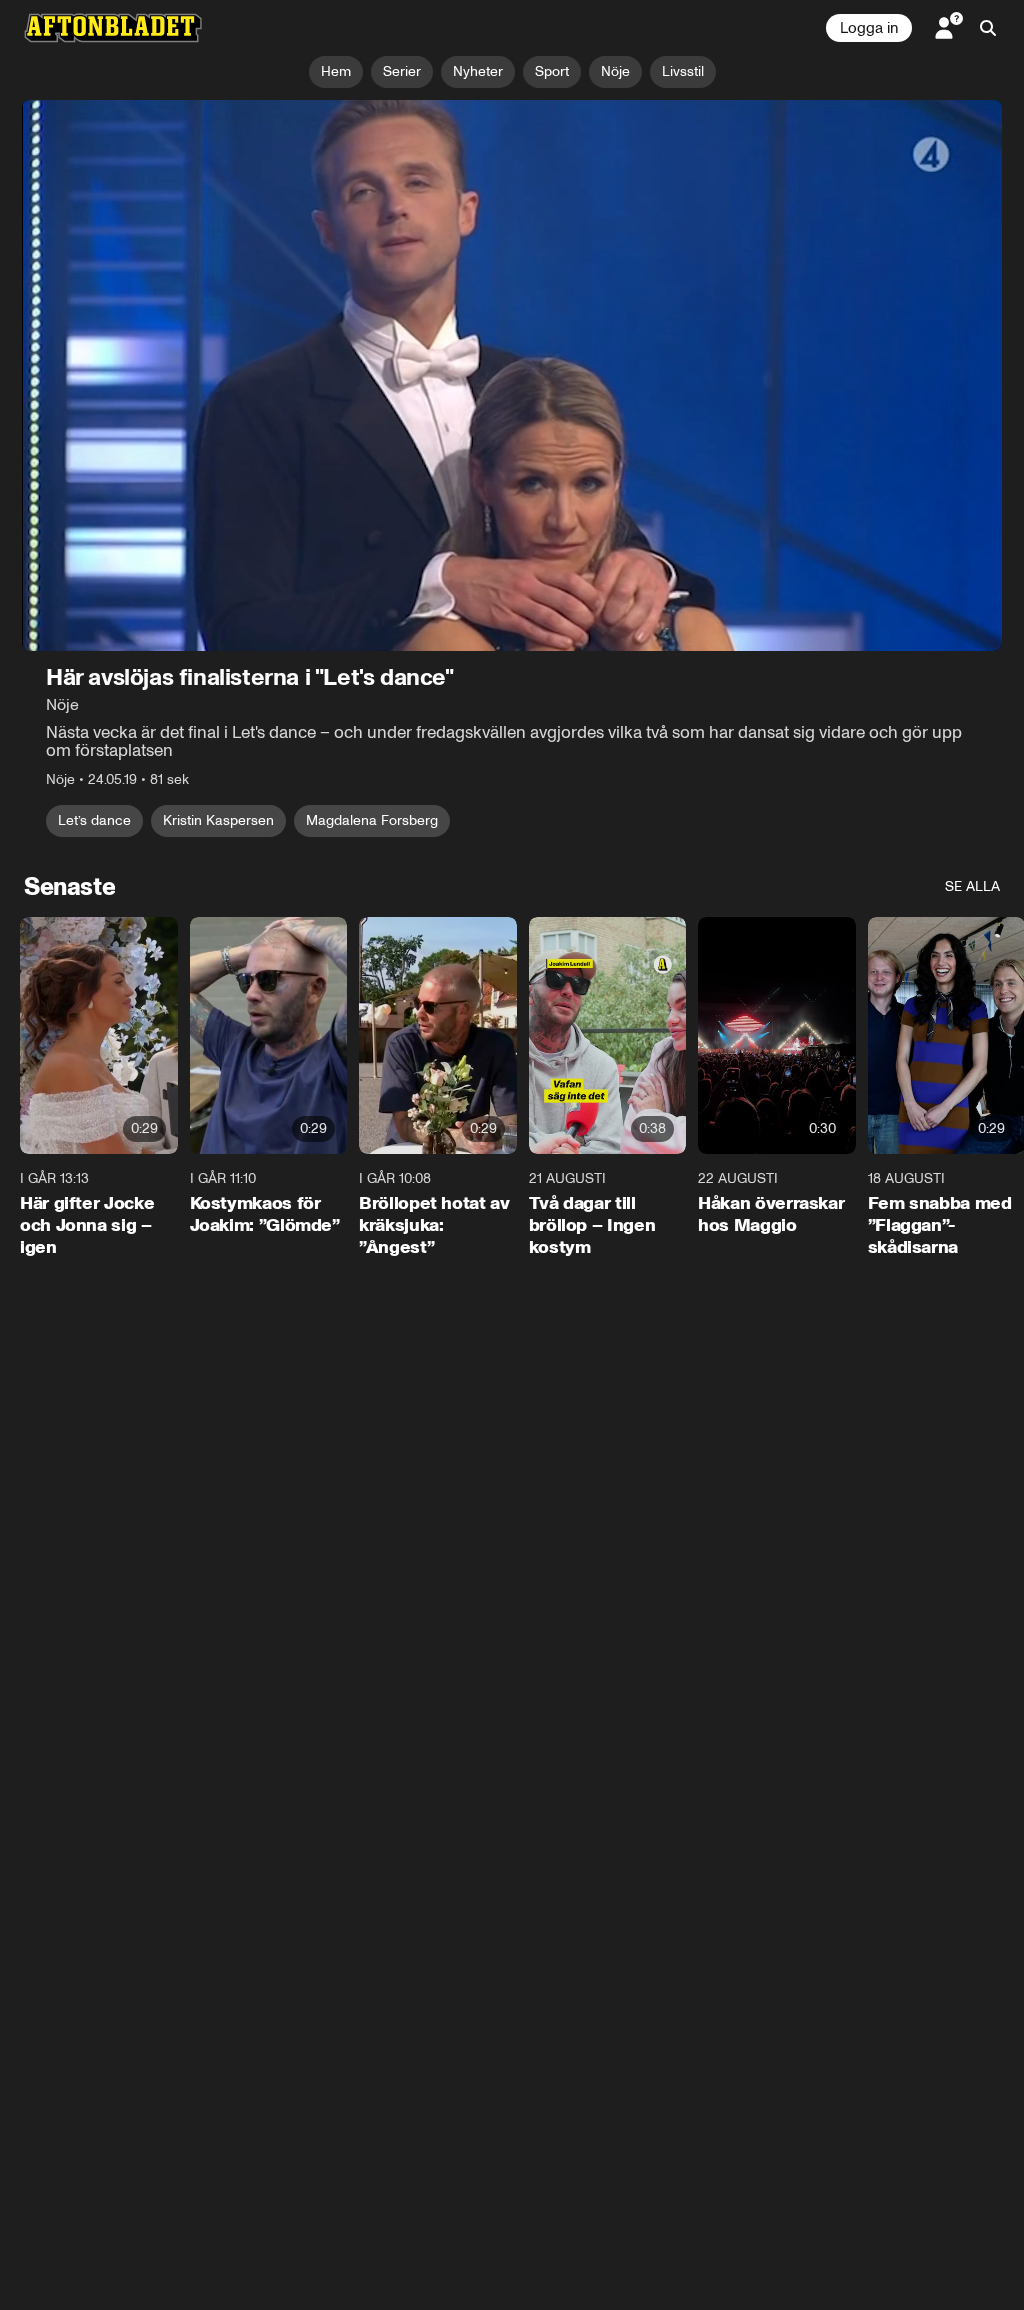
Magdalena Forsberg (372, 820)
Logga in (869, 28)
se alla (972, 886)
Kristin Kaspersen (218, 820)
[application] (512, 375)
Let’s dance (94, 820)
